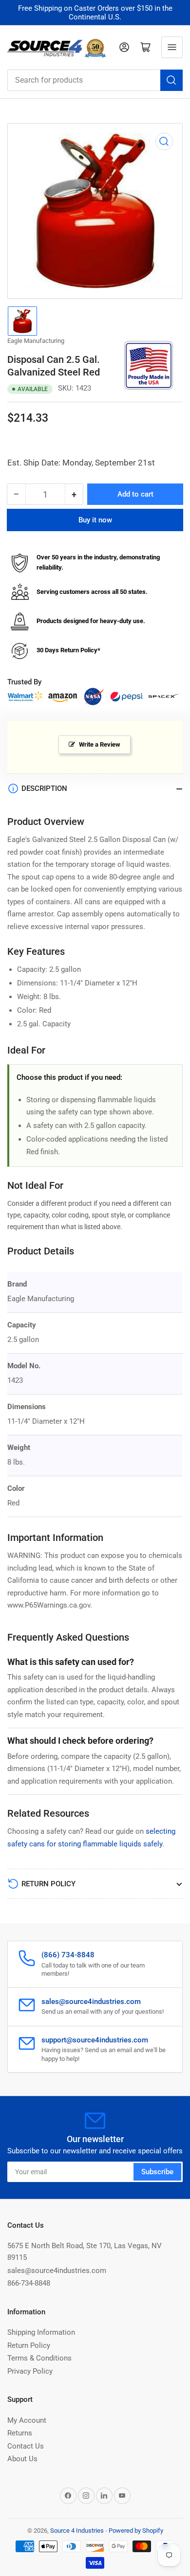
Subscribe (157, 2172)
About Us (22, 2459)
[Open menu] (172, 47)
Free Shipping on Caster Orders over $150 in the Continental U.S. (95, 13)
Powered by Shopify (136, 2531)
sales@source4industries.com (57, 2271)
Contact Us (26, 2446)
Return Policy (29, 2345)
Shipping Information (41, 2332)
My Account (27, 2420)
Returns (20, 2433)
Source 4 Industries (77, 2531)
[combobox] (95, 80)
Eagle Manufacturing (36, 341)
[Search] (171, 80)
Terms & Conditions (39, 2358)
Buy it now (95, 520)
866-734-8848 (29, 2283)
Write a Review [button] (100, 744)
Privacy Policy (30, 2371)
